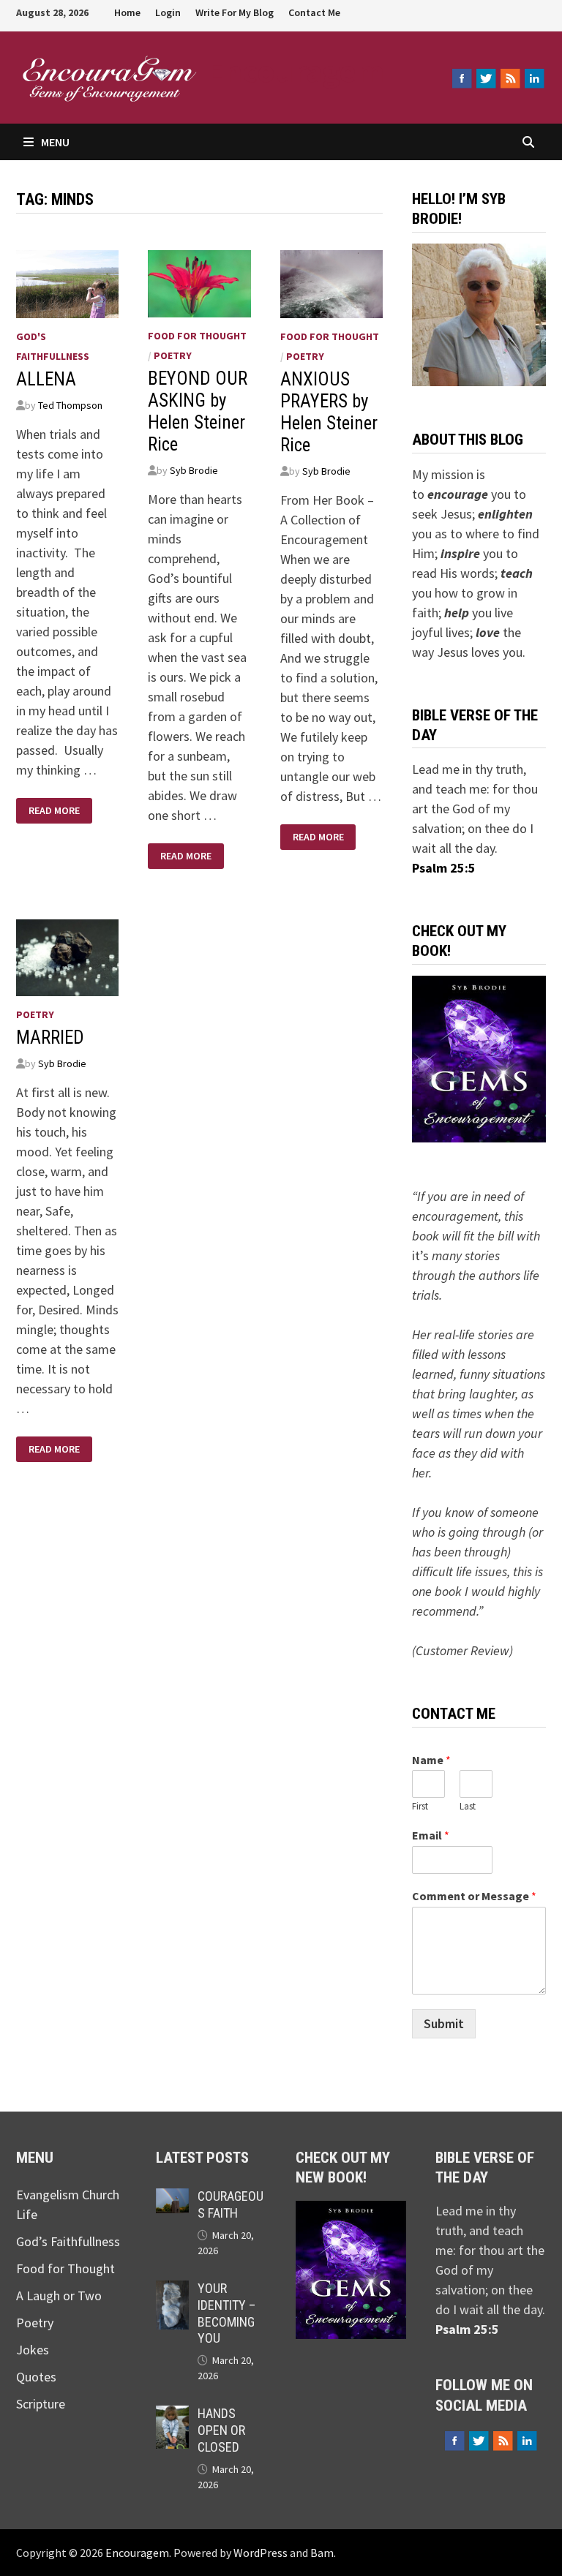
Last (468, 1807)
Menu (55, 142)
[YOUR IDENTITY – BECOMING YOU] (172, 2290)
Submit (444, 2023)
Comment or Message (474, 1896)
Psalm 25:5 (444, 868)
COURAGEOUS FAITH (231, 2204)
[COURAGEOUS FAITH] (172, 2198)
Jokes (33, 2350)
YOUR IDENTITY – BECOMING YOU (226, 2313)
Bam (322, 2553)
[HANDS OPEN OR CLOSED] (172, 2415)
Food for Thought (197, 336)
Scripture (41, 2404)
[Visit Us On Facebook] (461, 78)
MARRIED (50, 1037)
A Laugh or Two (59, 2296)
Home (127, 12)
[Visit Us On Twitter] (486, 78)
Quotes (36, 2377)
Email (431, 1835)
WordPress (261, 2553)
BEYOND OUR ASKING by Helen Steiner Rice (198, 411)
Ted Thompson (70, 405)
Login (168, 12)
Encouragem (295, 71)
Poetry (173, 355)
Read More (54, 807)
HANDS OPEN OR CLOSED (221, 2430)
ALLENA (46, 379)
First (420, 1807)
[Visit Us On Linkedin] (534, 78)
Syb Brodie (194, 470)
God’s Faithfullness (68, 2241)
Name (431, 1760)
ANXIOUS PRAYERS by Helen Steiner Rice (329, 412)
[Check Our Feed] (510, 78)
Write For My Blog (235, 12)
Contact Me (314, 12)
